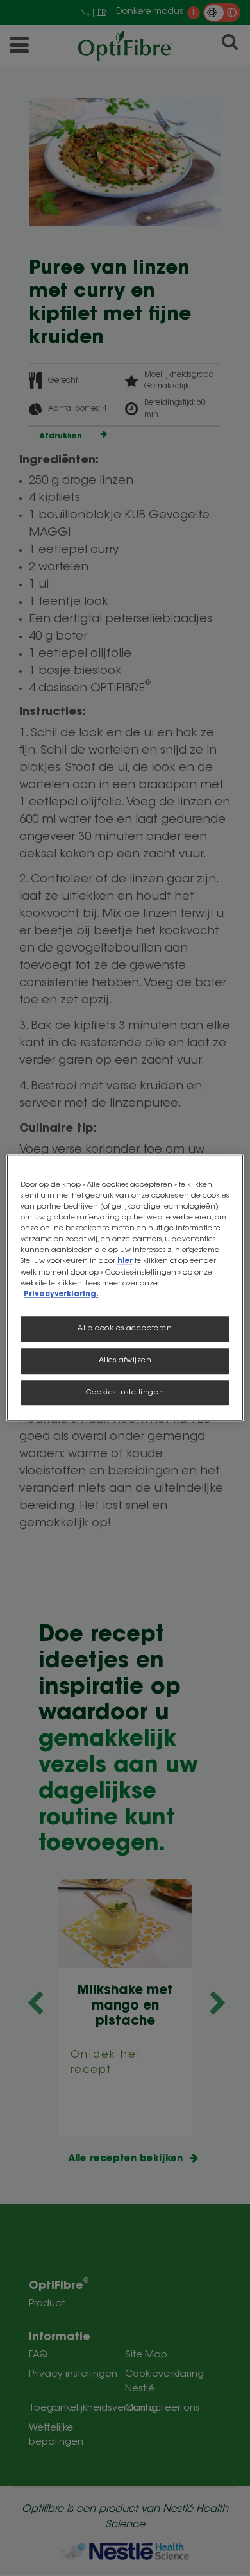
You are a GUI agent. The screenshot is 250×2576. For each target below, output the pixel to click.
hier (125, 1262)
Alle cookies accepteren (125, 1329)
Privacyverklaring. (61, 1295)
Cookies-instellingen (125, 1393)
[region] (125, 1288)
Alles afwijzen (125, 1361)
